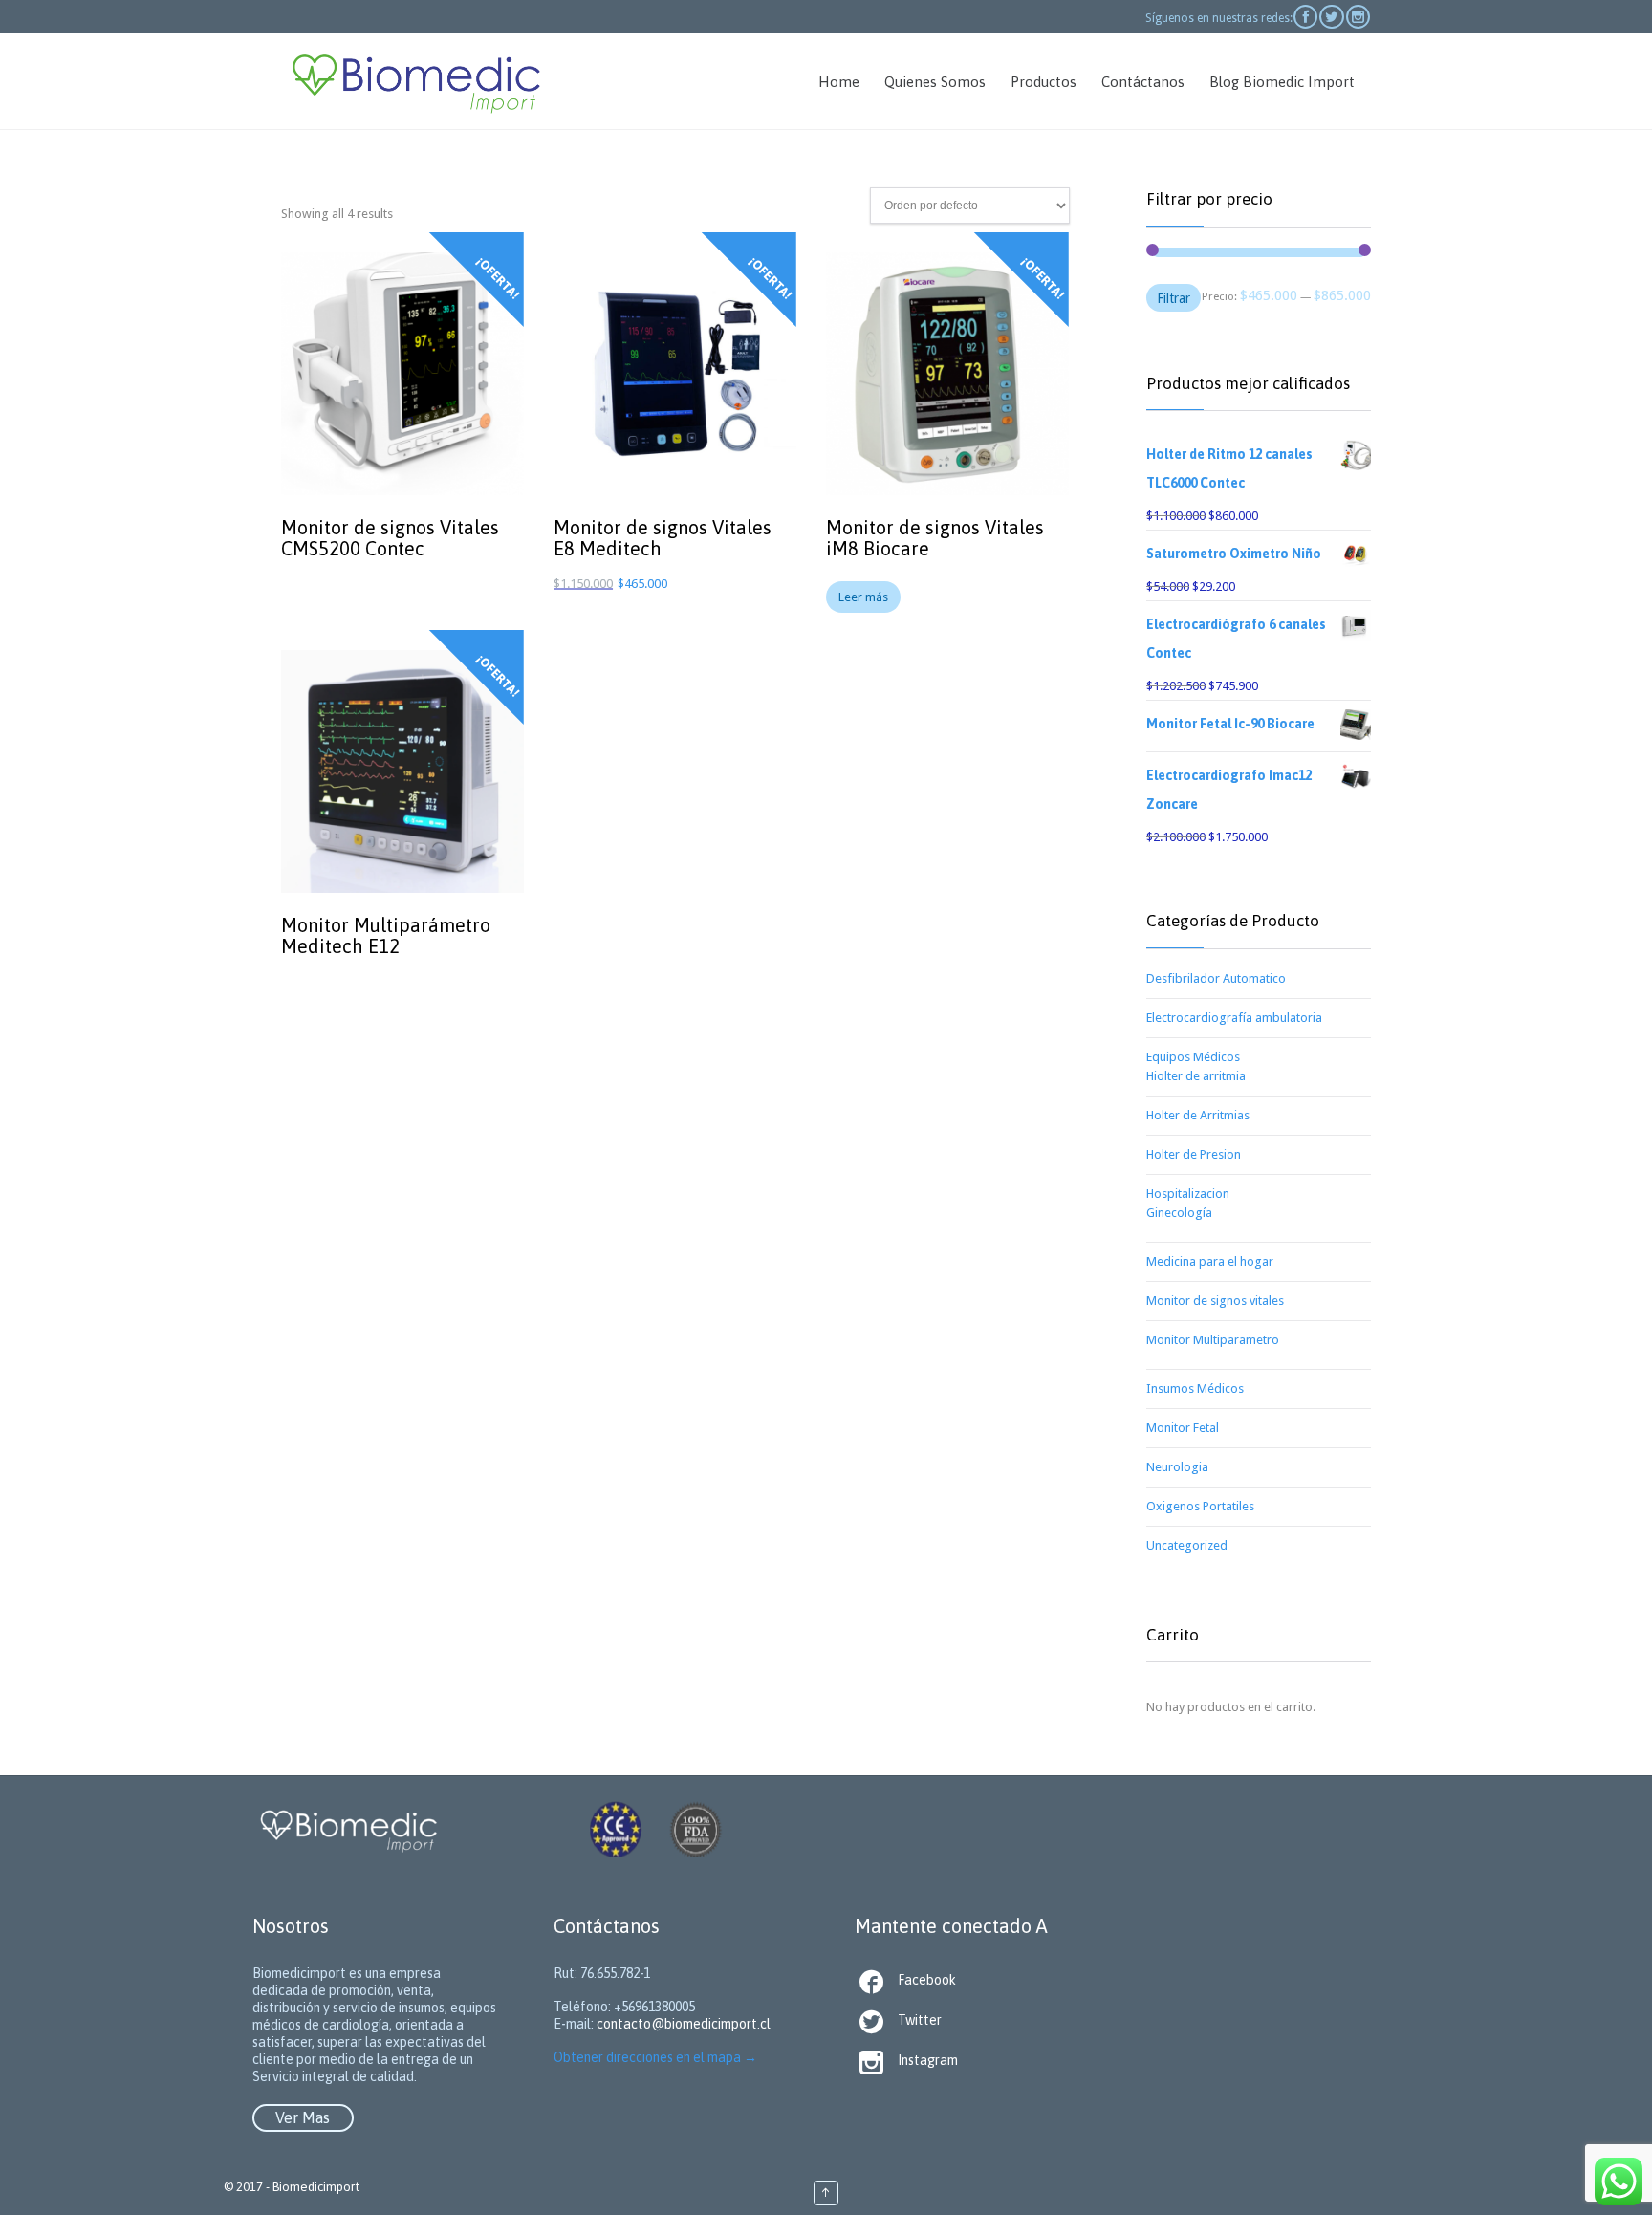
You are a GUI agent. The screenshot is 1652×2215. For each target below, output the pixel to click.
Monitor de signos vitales (1215, 1301)
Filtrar (1174, 298)
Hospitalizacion (1188, 1194)
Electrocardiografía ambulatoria (1234, 1018)
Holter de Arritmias (1198, 1115)
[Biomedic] (415, 81)
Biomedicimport (316, 2187)
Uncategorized (1187, 1545)
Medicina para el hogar (1210, 1261)
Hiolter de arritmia (1196, 1076)
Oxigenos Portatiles (1200, 1506)
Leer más (863, 597)
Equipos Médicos (1193, 1057)
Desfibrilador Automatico (1216, 978)
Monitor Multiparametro (1213, 1340)
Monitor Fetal (1183, 1428)
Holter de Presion (1194, 1154)
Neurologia (1177, 1467)
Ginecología (1179, 1213)
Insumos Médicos (1195, 1389)
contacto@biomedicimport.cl (684, 2024)
